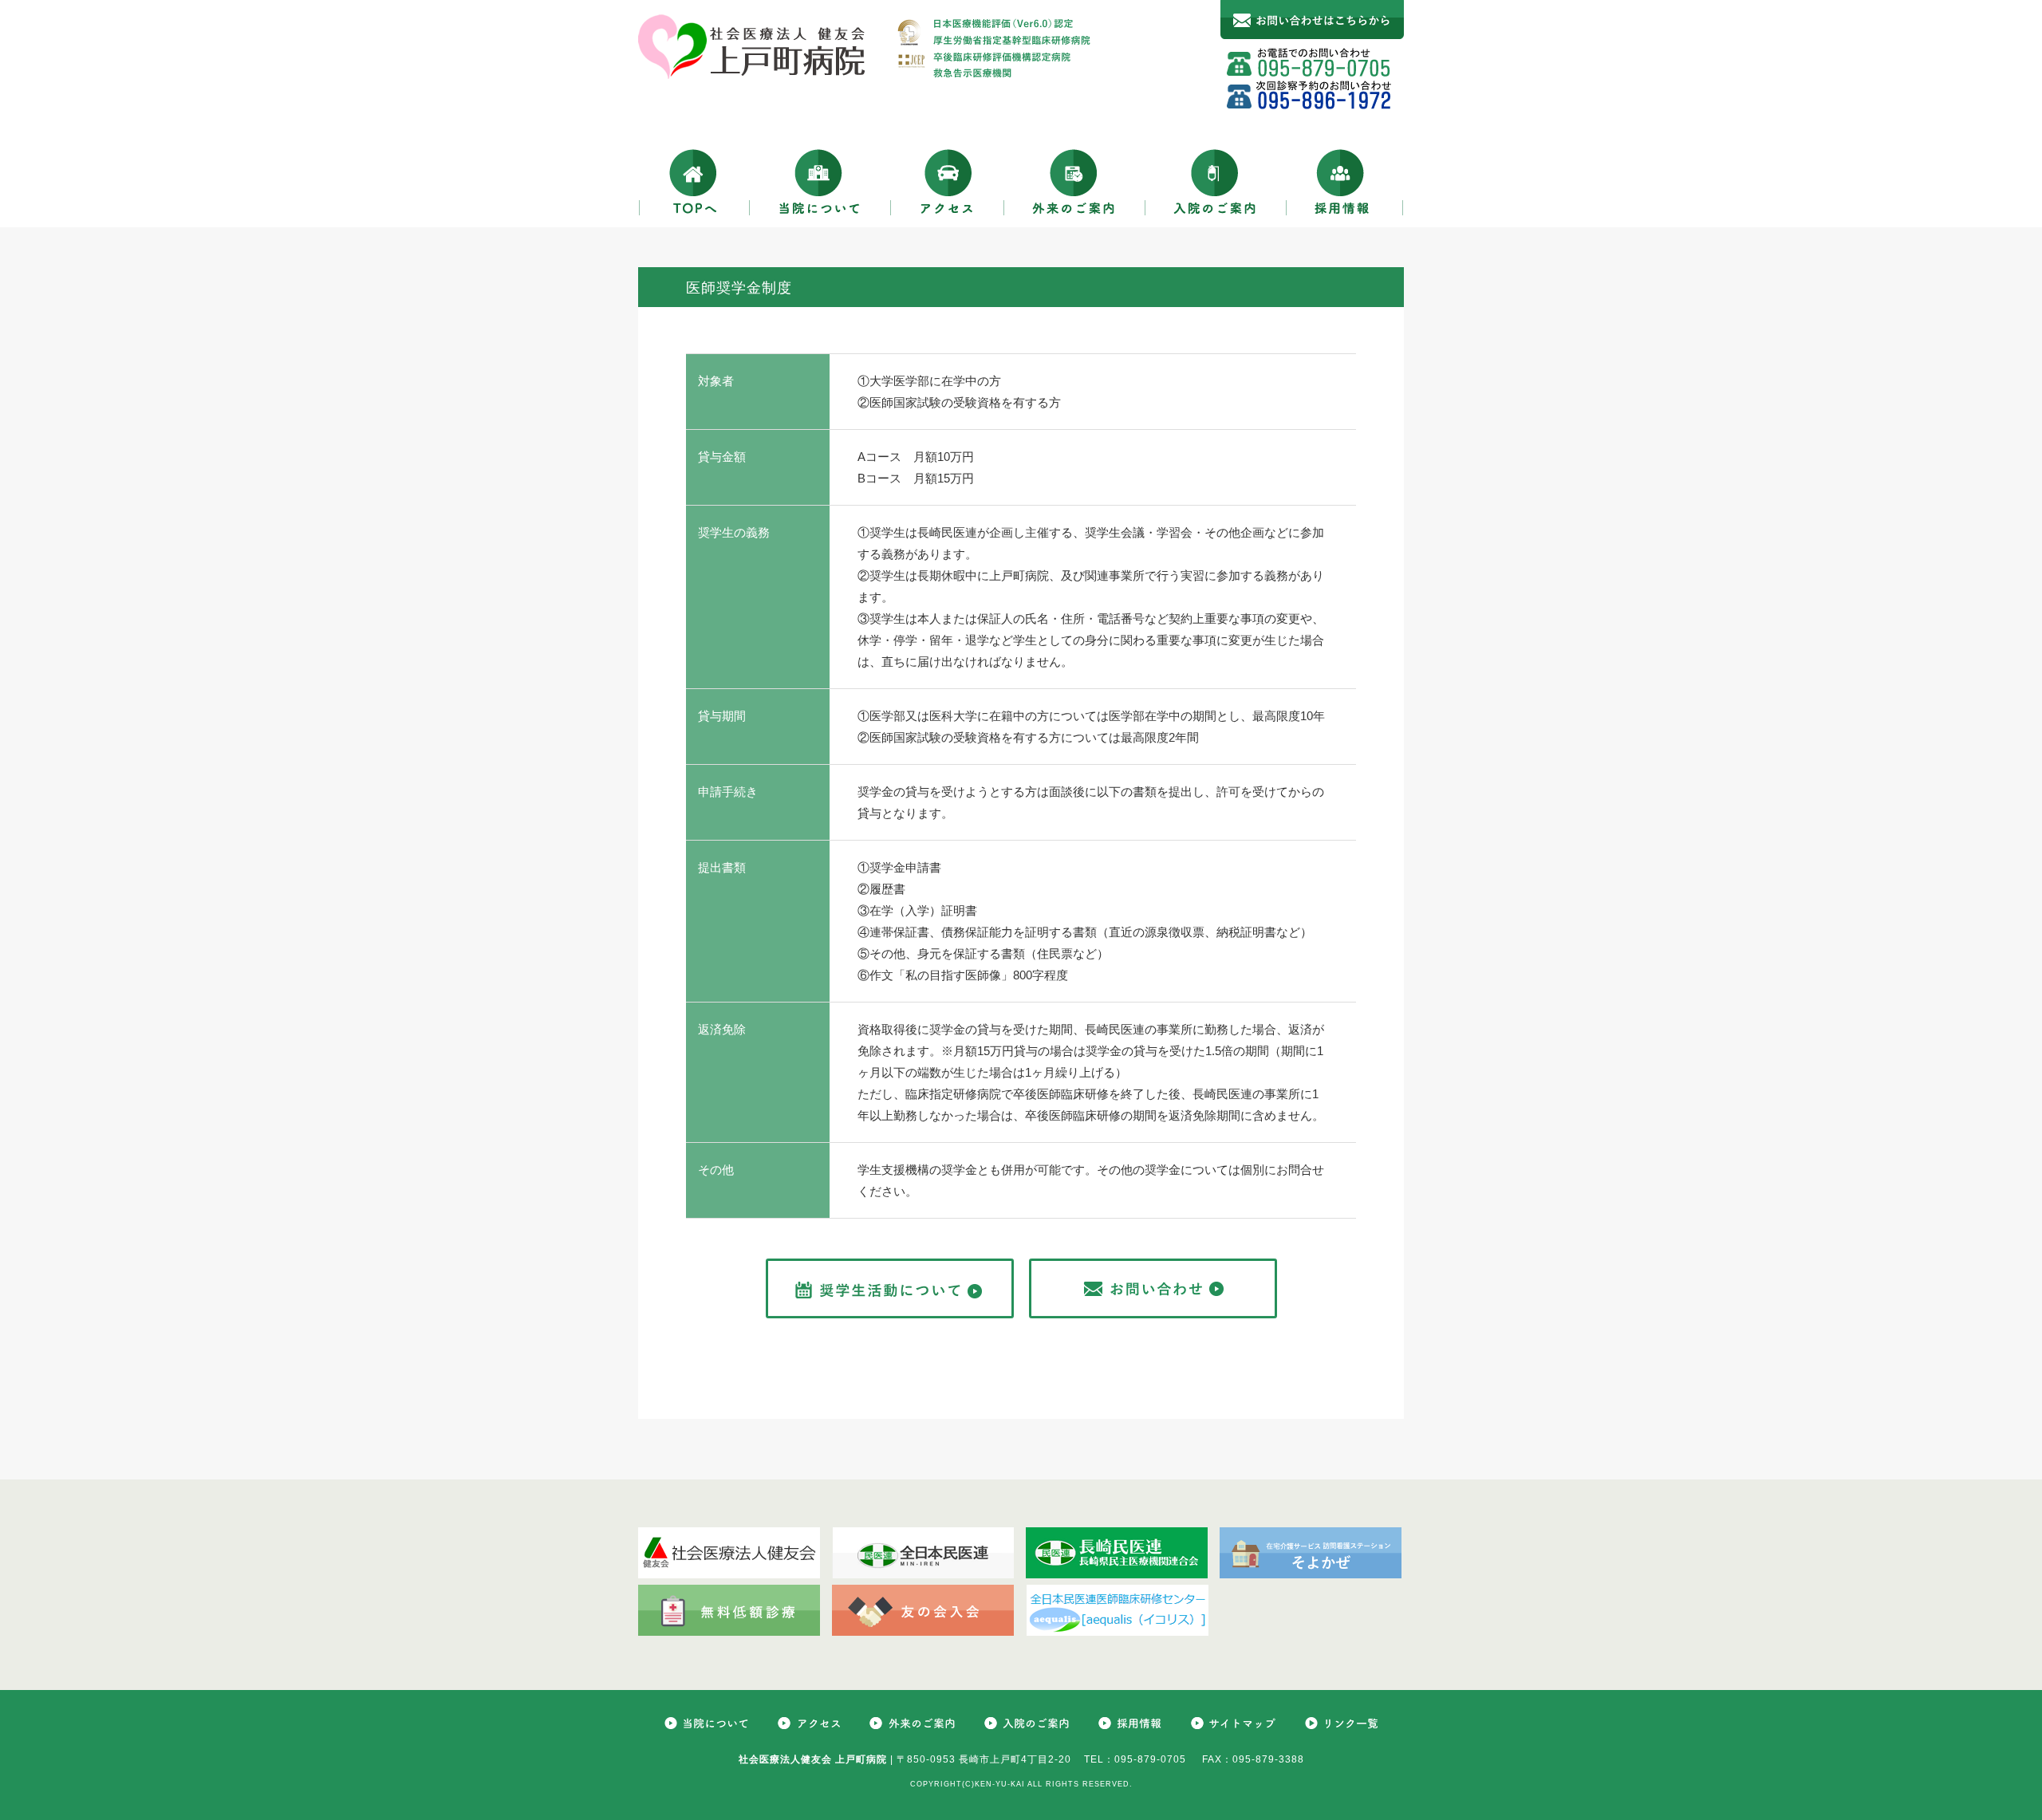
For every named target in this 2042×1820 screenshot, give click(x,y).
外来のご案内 (1075, 181)
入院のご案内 (1216, 181)
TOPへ (694, 181)
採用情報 (1345, 181)
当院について (820, 181)
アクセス (948, 181)
